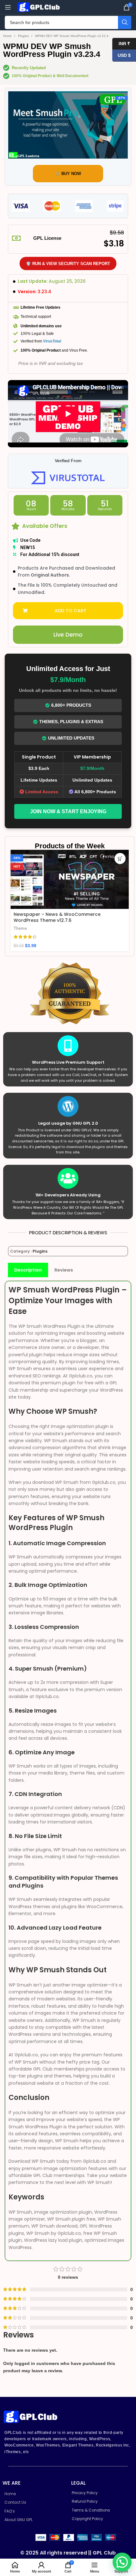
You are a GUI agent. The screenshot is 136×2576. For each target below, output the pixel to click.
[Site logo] (40, 7)
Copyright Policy (87, 2519)
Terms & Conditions (91, 2510)
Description (28, 1270)
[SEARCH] (125, 22)
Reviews (64, 1270)
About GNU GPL (19, 2520)
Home (8, 36)
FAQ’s (10, 2511)
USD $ (121, 55)
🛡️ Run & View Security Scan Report (68, 264)
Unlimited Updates (71, 738)
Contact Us (15, 2502)
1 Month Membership (37, 922)
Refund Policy (85, 2501)
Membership (26, 930)
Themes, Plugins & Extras (71, 722)
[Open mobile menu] (8, 7)
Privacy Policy (85, 2493)
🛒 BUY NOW (68, 174)
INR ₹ (121, 43)
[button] (68, 611)
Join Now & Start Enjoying (68, 811)
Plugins (24, 36)
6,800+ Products (71, 705)
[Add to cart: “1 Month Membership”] (120, 859)
